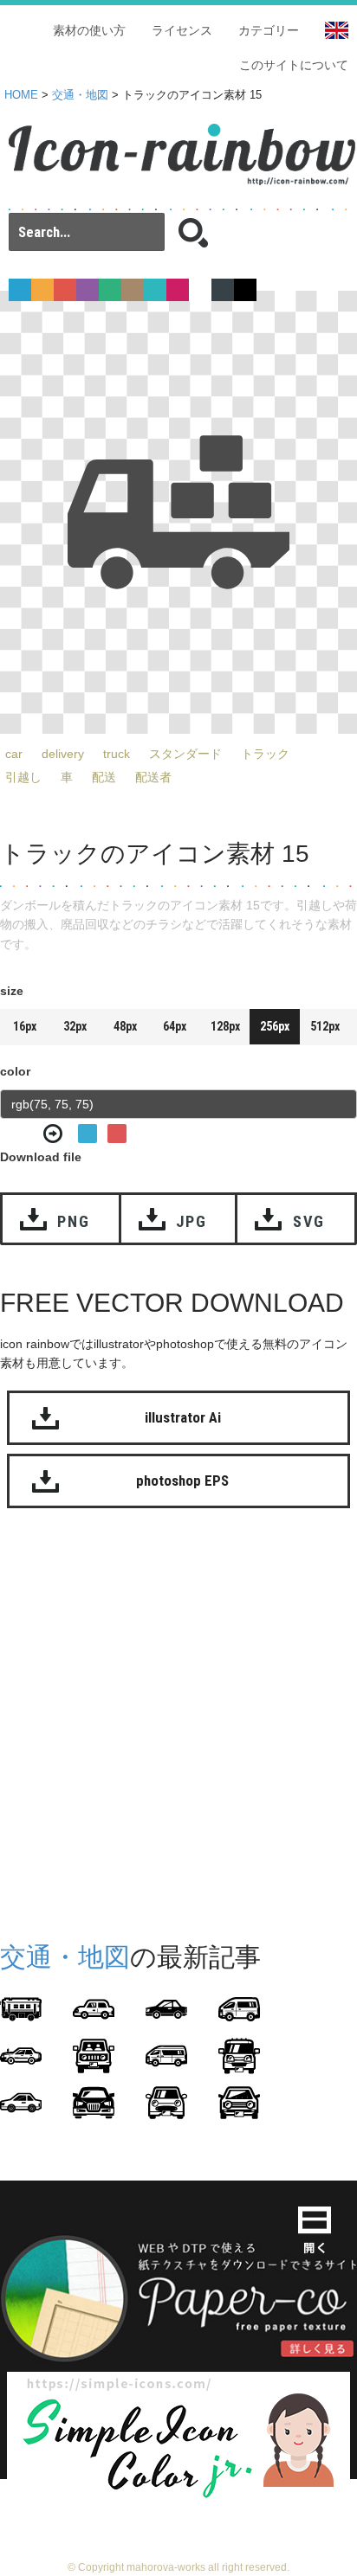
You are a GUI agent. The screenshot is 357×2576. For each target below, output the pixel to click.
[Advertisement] (178, 1721)
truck (117, 754)
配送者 (153, 777)
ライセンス (182, 30)
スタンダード (185, 754)
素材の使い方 (89, 30)
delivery (63, 754)
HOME (21, 95)
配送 (104, 777)
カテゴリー (269, 30)
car (14, 754)
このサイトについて (294, 65)
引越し (23, 777)
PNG (73, 1221)
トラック (265, 754)
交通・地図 (80, 95)
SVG (309, 1221)
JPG (191, 1221)
